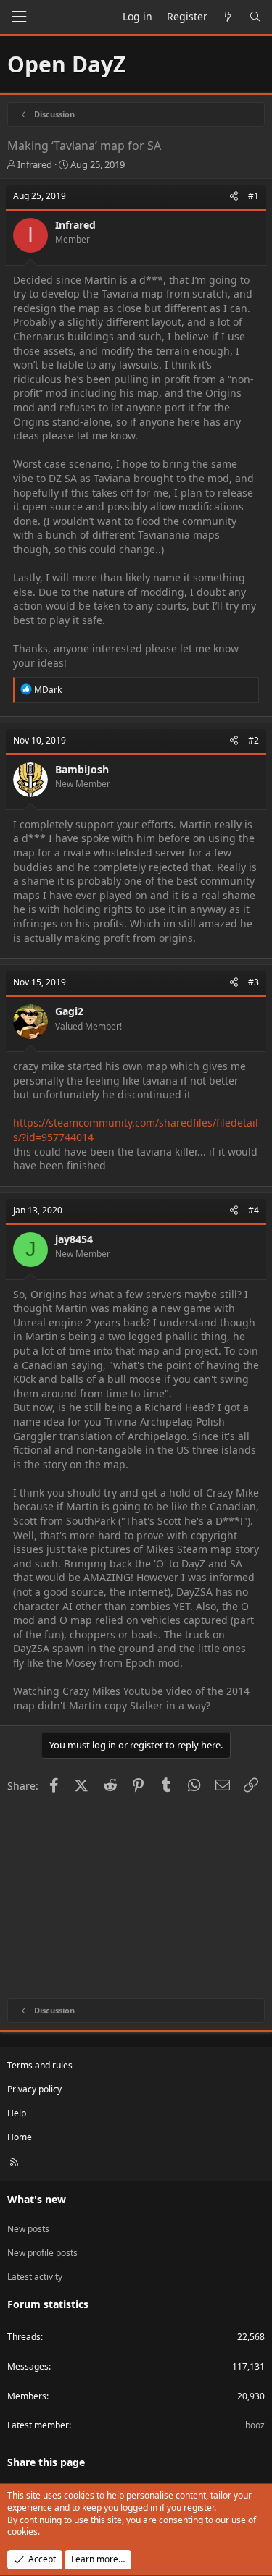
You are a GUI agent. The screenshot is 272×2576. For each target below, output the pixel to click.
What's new (37, 2199)
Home (20, 2137)
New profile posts (42, 2253)
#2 (254, 740)
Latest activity (35, 2277)
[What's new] (228, 17)
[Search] (255, 17)
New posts (28, 2229)
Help (17, 2113)
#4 (254, 1210)
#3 (254, 982)
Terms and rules (40, 2065)
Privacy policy (34, 2089)
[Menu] (19, 17)
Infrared (35, 164)
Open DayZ (66, 64)
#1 (254, 196)
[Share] (234, 197)
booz (255, 2425)
